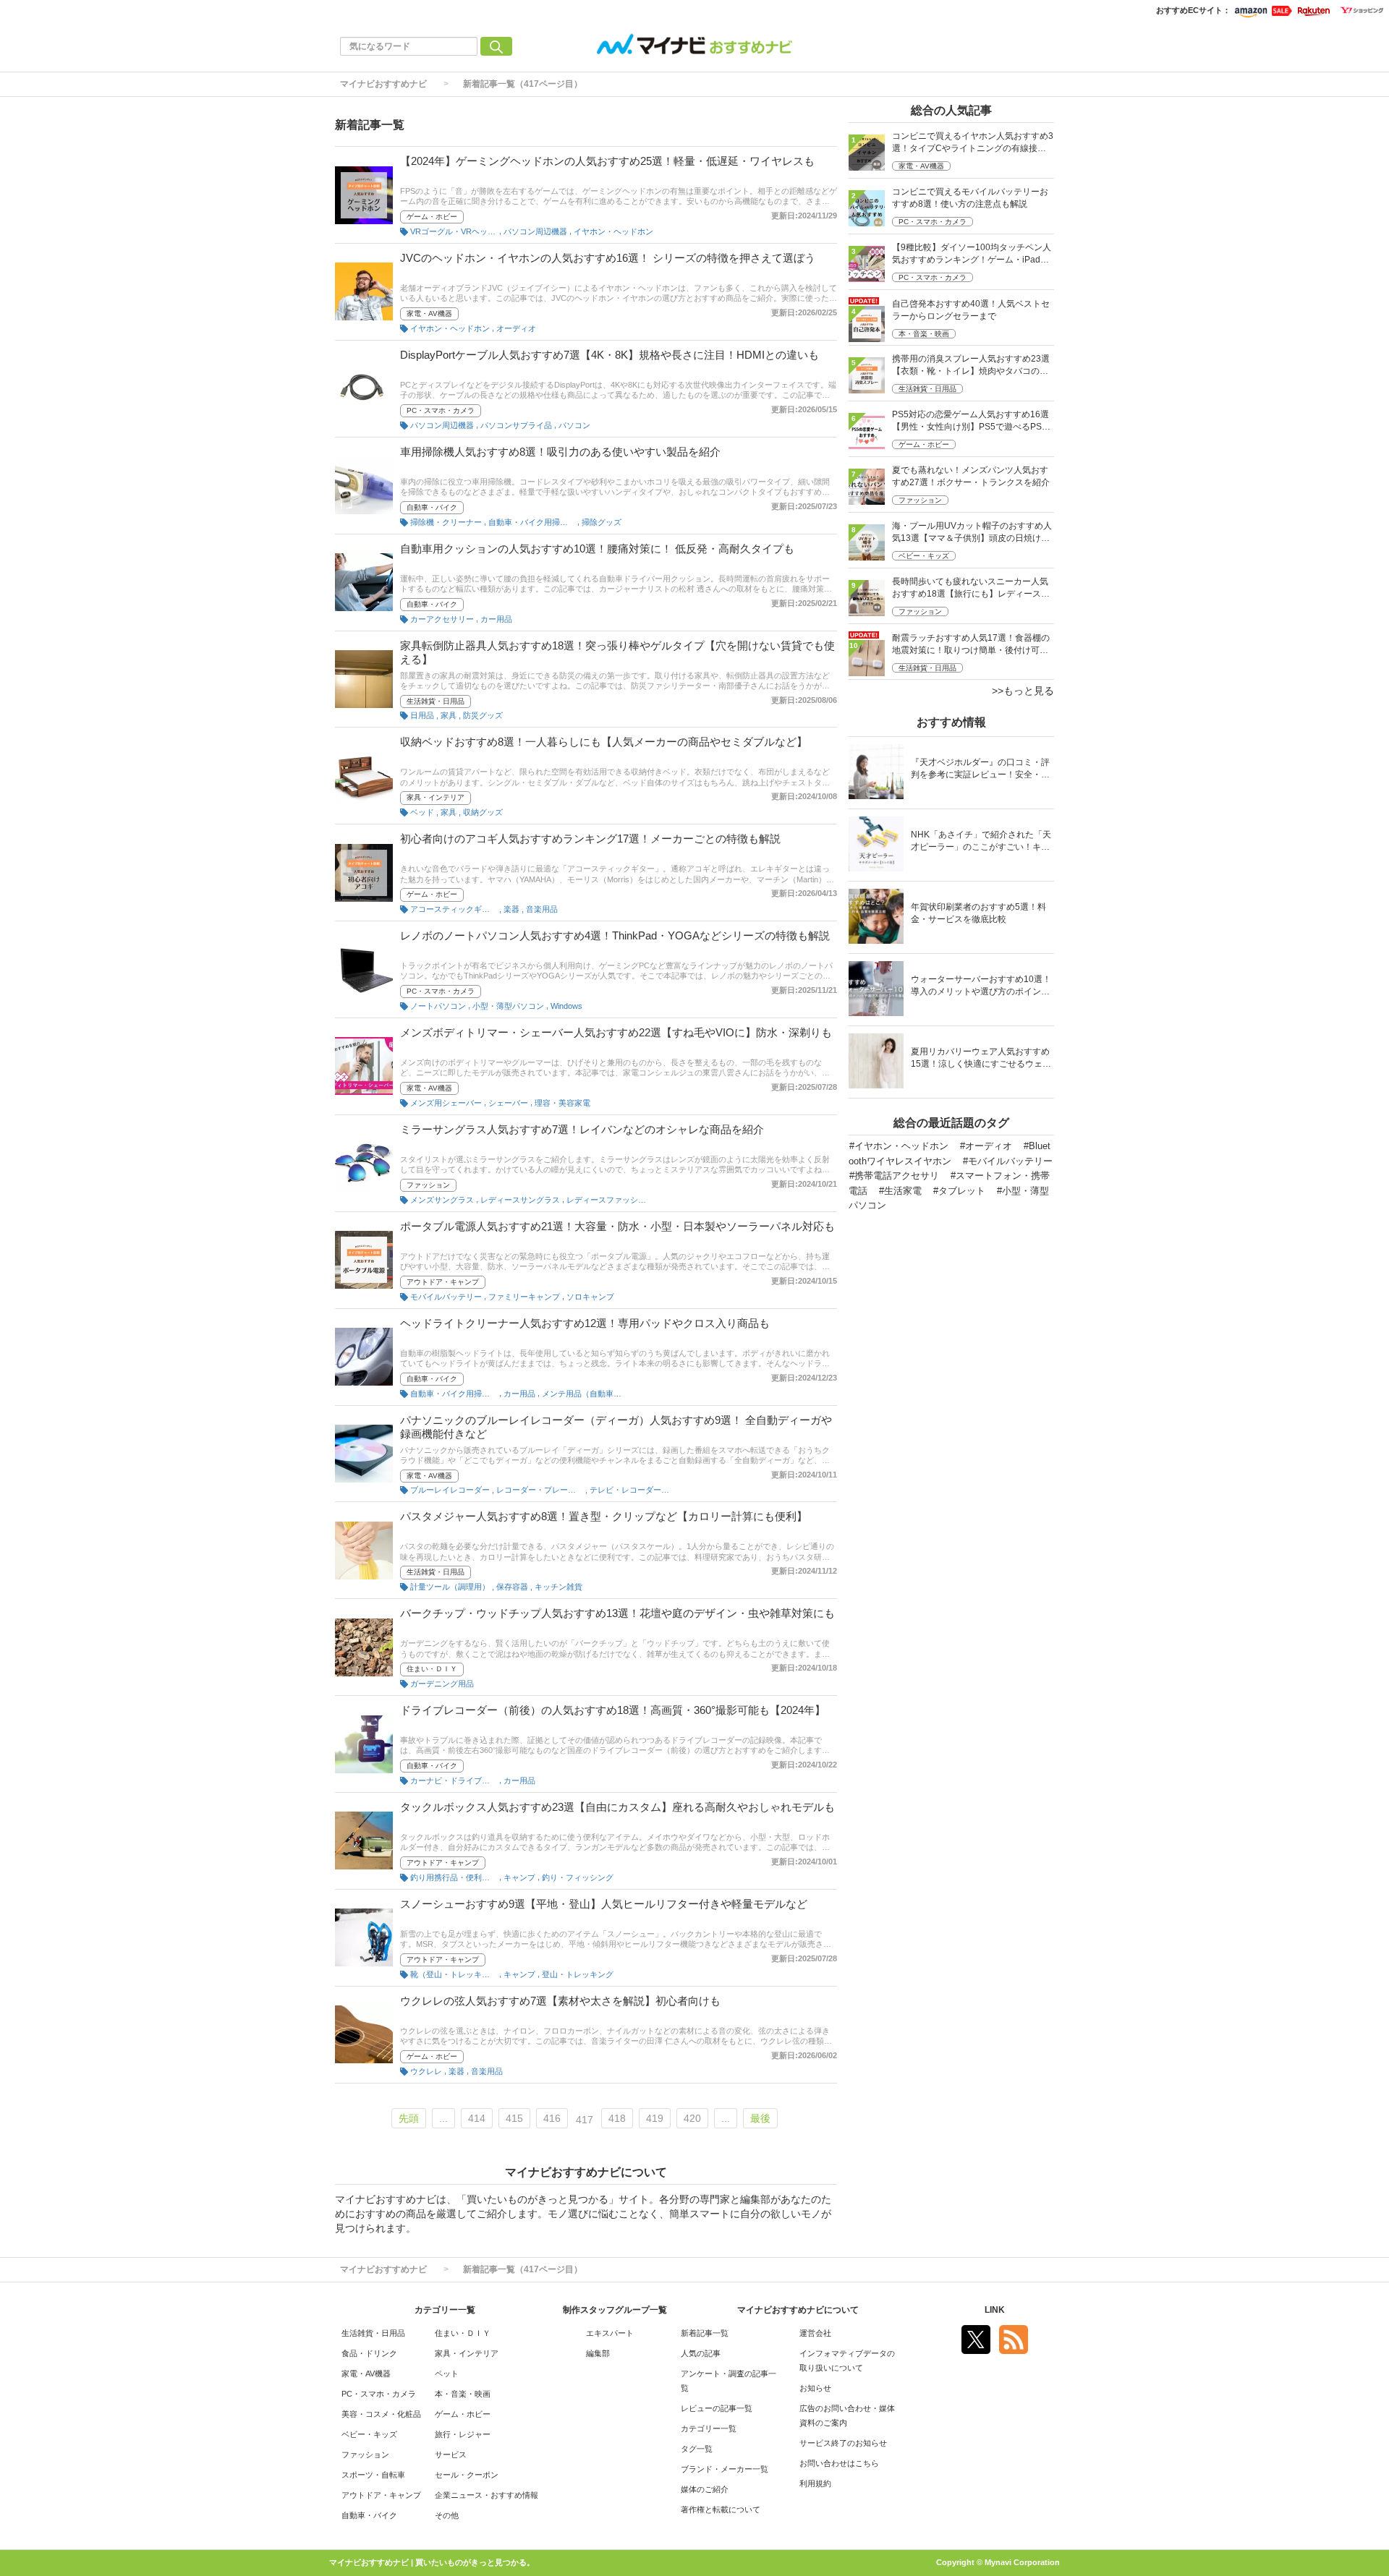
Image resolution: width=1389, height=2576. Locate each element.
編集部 (598, 2353)
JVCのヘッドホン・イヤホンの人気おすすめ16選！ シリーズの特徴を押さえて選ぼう (608, 258)
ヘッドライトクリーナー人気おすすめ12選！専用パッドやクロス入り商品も (585, 1323)
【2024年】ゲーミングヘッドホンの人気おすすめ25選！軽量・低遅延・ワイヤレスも (607, 161)
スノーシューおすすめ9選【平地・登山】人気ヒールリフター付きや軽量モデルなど (604, 1904)
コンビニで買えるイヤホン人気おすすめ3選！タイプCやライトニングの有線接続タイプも (973, 144)
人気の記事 (701, 2353)
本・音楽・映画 (924, 334)
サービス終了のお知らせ (843, 2443)
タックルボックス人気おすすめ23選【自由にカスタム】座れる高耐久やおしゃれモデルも (617, 1807)
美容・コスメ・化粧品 (381, 2414)
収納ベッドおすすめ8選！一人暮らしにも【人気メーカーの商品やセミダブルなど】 (604, 742)
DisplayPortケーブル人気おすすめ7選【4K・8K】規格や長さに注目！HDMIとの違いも (609, 355)
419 (655, 2118)
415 (514, 2118)
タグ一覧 (697, 2449)
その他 (447, 2515)
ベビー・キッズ (924, 556)
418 (617, 2118)
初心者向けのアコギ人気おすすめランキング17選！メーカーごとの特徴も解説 (590, 839)
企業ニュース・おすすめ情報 (487, 2495)
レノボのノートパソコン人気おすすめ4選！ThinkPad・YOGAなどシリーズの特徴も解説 (615, 935)
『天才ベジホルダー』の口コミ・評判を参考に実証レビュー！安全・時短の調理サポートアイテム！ (980, 770)
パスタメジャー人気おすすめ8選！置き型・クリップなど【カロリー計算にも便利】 (604, 1516)
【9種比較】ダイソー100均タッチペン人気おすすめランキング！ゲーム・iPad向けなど (972, 255)
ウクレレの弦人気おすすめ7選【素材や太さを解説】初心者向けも (560, 2001)
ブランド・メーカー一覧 (725, 2469)
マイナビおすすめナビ (383, 84)
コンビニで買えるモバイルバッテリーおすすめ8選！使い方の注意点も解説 (970, 198)
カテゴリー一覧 (709, 2428)
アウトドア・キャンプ (443, 1282)
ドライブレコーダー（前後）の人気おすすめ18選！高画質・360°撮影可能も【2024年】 (613, 1710)
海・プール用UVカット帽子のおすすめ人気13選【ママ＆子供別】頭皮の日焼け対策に (972, 533)
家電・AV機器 (429, 314)
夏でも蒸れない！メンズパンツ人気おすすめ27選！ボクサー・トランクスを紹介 (971, 476)
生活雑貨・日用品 (436, 701)
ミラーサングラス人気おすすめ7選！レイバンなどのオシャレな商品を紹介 (582, 1129)
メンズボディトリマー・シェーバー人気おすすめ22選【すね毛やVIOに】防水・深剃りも (616, 1032)
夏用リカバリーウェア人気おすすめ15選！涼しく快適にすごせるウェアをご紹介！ (981, 1059)
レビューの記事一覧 (717, 2408)
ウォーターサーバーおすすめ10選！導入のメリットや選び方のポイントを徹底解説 (981, 987)
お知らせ (815, 2388)
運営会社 (815, 2333)
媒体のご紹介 (705, 2489)
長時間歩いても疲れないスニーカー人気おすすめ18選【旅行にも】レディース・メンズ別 (971, 589)
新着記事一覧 (705, 2333)
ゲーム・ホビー (432, 217)
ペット (447, 2374)
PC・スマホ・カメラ (441, 410)
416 (552, 2118)
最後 (760, 2118)
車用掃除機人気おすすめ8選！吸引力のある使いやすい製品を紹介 (560, 452)
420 (692, 2118)
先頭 (409, 2118)
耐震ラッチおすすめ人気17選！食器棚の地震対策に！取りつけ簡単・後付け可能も (971, 645)
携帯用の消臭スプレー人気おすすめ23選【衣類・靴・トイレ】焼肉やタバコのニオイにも (971, 366)
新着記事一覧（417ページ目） (523, 84)
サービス (451, 2455)
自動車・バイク (432, 507)
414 (477, 2118)
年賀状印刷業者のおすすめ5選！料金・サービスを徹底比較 (978, 913)
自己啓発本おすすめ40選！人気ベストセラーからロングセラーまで (971, 310)
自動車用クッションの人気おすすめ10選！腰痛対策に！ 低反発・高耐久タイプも (597, 549)
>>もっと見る (1023, 691)
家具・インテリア (436, 797)
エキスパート (610, 2333)
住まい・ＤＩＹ (432, 1669)
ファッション (428, 1185)
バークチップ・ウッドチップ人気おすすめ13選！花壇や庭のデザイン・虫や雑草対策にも (617, 1613)
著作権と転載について (721, 2509)
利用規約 (815, 2483)
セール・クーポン (467, 2475)
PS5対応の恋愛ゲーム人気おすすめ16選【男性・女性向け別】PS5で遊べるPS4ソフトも (970, 422)
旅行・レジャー (463, 2434)
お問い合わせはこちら (839, 2463)
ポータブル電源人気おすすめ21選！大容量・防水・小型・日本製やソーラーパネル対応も (617, 1226)
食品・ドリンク (369, 2353)
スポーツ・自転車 (373, 2475)
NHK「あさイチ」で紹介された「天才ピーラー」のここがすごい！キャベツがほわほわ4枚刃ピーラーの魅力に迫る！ (981, 842)
